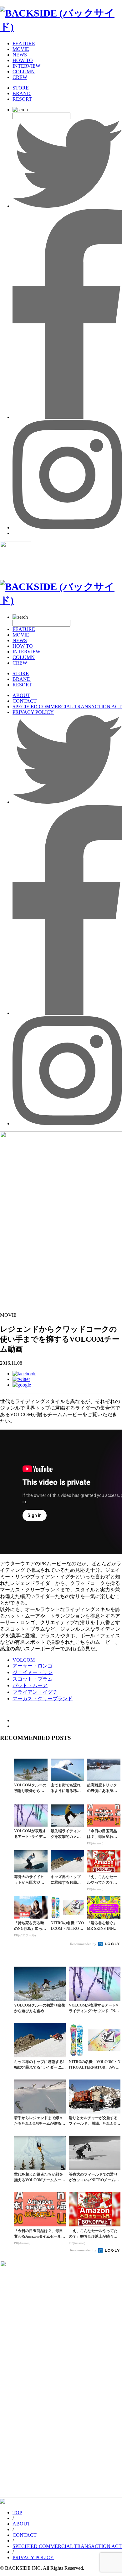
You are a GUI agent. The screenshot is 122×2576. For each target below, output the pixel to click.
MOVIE (21, 49)
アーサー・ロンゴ (33, 1666)
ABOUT (21, 695)
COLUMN (24, 72)
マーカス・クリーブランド (43, 1699)
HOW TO (23, 60)
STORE (21, 88)
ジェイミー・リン (33, 1672)
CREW (20, 77)
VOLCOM (24, 1660)
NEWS (20, 55)
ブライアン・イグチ (35, 1692)
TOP (17, 2513)
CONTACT (25, 701)
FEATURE (24, 44)
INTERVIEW (26, 66)
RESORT (22, 99)
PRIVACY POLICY (33, 712)
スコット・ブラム (33, 1679)
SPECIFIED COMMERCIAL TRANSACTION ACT (67, 707)
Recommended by (84, 1944)
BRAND (22, 93)
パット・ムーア (30, 1685)
